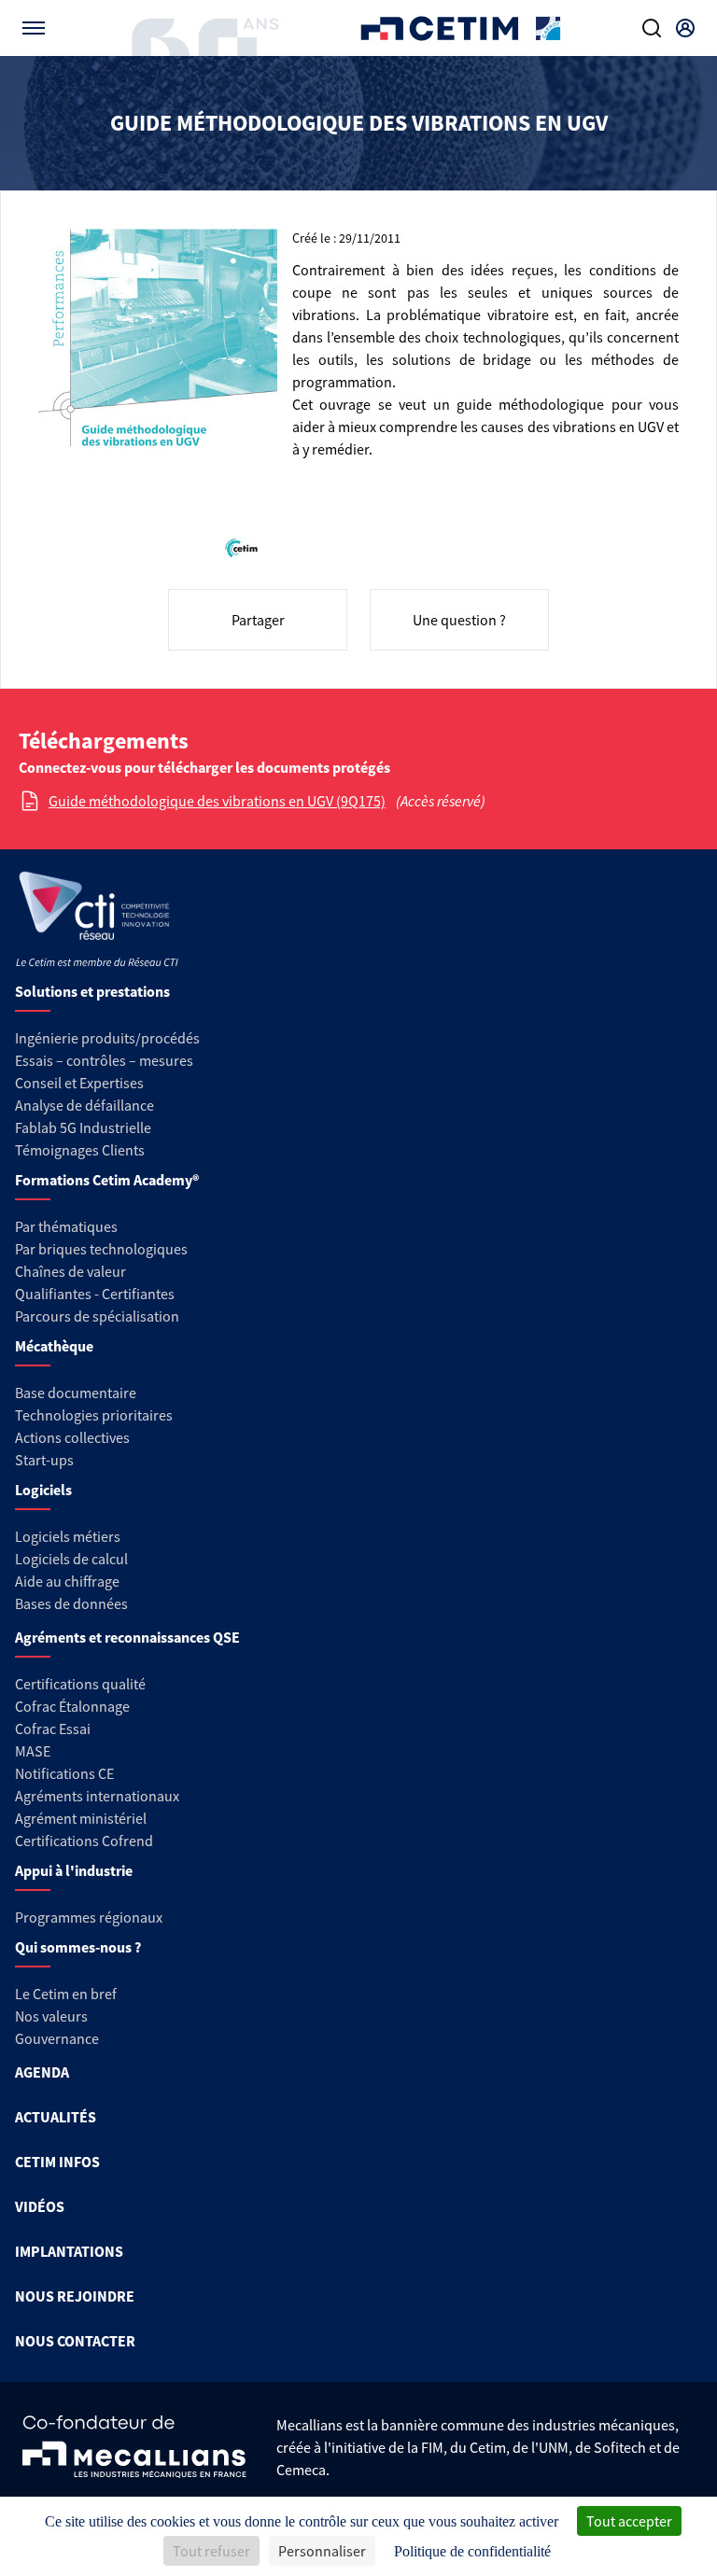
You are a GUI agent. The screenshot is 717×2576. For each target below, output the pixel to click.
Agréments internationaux (97, 1796)
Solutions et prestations (92, 991)
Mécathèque (54, 1346)
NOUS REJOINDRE (75, 2296)
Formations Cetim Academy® (107, 1180)
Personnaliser (322, 2551)
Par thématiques (66, 1226)
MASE (33, 1751)
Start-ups (44, 1460)
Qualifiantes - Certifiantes (95, 1294)
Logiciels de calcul (71, 1559)
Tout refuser (211, 2551)
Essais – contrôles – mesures (104, 1060)
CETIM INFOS (57, 2162)
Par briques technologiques (101, 1249)
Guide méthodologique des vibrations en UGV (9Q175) (217, 801)
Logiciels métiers (68, 1536)
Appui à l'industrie (74, 1870)
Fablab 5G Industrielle (83, 1127)
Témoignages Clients (80, 1150)
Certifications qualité (80, 1684)
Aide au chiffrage (67, 1581)
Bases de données (71, 1603)
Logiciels (43, 1490)
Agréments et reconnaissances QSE (127, 1637)
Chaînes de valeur (70, 1271)
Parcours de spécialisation (97, 1316)
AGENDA (42, 2072)
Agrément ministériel (81, 1818)
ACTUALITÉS (56, 2117)
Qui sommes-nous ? (78, 1947)
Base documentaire (76, 1393)
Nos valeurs (51, 2016)
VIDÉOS (40, 2206)
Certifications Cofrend (84, 1841)
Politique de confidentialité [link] (472, 2551)
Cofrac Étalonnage (72, 1706)
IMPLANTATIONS (69, 2251)
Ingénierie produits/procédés (107, 1038)
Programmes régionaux (89, 1917)
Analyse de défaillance (84, 1105)
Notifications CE (64, 1773)
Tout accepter (629, 2521)
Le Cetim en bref (66, 1994)
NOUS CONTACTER (75, 2341)
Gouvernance (57, 2038)
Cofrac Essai (53, 1729)
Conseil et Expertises (79, 1083)
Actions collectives (72, 1437)
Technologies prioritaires (94, 1415)
